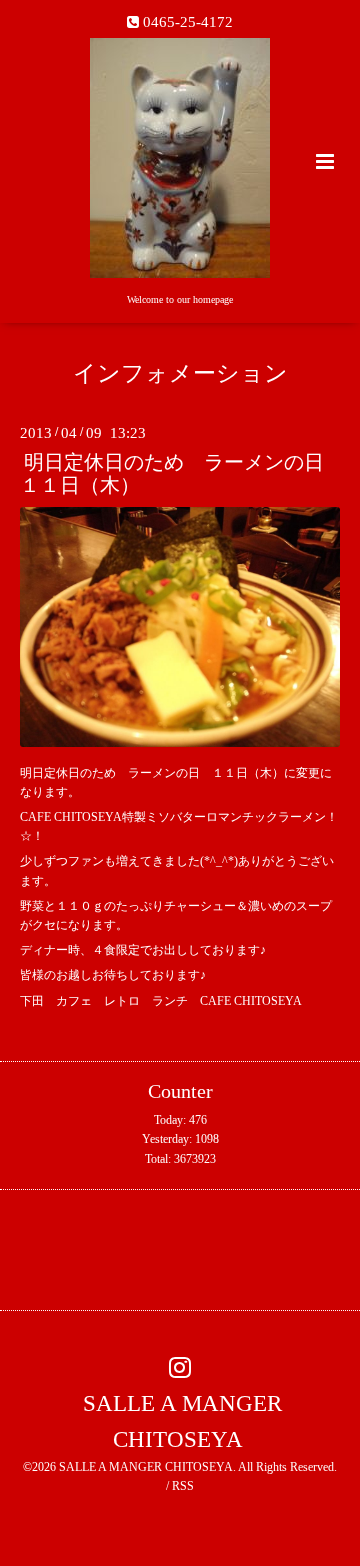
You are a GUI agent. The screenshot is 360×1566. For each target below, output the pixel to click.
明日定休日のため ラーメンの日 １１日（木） (182, 474)
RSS (183, 1486)
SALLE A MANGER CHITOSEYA (182, 1421)
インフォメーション (180, 373)
